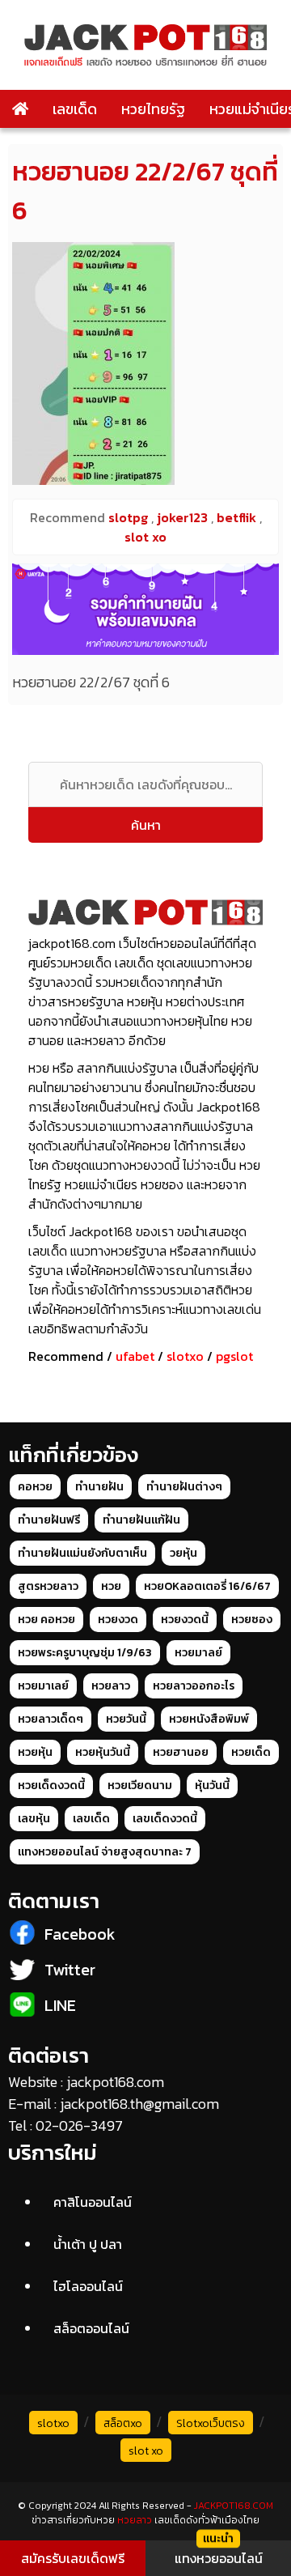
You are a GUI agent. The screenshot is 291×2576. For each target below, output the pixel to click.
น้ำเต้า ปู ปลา (88, 2244)
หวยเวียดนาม (140, 1785)
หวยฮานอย (181, 1752)
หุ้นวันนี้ (212, 1785)
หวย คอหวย (46, 1620)
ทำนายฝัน (99, 1487)
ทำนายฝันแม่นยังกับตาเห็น (82, 1553)
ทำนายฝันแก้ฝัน (141, 1520)
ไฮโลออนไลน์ (88, 2286)
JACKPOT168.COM (234, 2506)
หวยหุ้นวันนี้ (103, 1752)
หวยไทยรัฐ (153, 109)
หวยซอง (252, 1620)
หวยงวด (118, 1620)
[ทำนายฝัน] (145, 609)
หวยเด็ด (251, 1752)
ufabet (135, 1356)
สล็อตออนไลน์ (91, 2328)
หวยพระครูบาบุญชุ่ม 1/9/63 (85, 1653)
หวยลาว (111, 1686)
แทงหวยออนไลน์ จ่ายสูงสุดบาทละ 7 (105, 1852)
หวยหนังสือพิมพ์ (209, 1719)
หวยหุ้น (35, 1752)
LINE (60, 2005)
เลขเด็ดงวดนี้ (165, 1819)
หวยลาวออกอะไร (194, 1686)
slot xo (146, 2451)
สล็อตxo (123, 2423)
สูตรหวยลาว (48, 1586)
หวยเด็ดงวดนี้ (51, 1785)
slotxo (185, 1356)
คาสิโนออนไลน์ (93, 2202)
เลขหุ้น (34, 1819)
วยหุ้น (183, 1553)
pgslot (234, 1356)
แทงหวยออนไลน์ (219, 2558)
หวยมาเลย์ (43, 1686)
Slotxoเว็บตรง (211, 2423)
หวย (111, 1586)
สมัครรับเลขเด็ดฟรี (73, 2558)
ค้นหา (146, 825)
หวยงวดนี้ (185, 1620)
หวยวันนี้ (126, 1719)
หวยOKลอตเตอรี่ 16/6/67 (207, 1586)
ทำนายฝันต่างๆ (184, 1487)
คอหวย (35, 1487)
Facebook (80, 1934)
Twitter (70, 1970)
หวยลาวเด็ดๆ (51, 1719)
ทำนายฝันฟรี (49, 1520)
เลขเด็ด (75, 109)
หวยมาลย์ (198, 1653)
